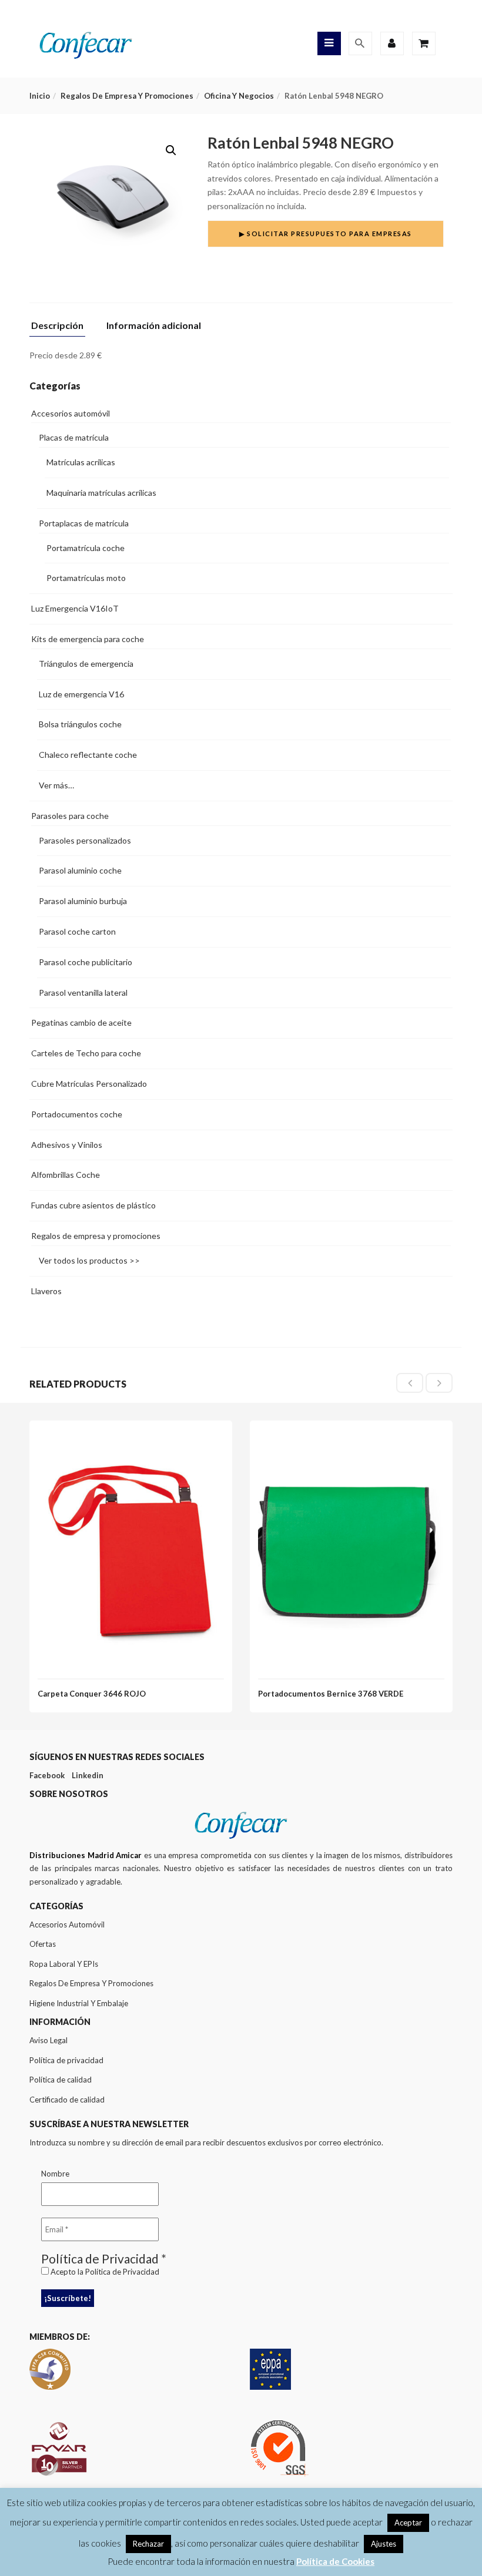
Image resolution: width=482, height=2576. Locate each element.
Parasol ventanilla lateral (83, 993)
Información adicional (154, 326)
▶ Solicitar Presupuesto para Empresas (326, 234)
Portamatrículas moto (86, 578)
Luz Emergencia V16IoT (75, 608)
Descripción (57, 326)
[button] (171, 150)
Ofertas (43, 1944)
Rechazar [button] (148, 2544)
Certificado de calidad (67, 2100)
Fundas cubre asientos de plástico (93, 1205)
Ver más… (56, 785)
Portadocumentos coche (77, 1114)
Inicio (40, 96)
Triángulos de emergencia (86, 664)
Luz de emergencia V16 (81, 694)
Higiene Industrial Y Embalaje (79, 2003)
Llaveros (46, 1291)
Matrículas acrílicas (81, 462)
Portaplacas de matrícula (84, 523)
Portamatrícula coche (86, 548)
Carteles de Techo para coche (86, 1053)
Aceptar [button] (408, 2523)
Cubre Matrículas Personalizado (89, 1084)
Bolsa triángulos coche (80, 724)
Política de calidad (61, 2080)
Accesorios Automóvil (67, 1925)
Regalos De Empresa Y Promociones (91, 1983)
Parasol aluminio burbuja (83, 901)
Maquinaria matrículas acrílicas (101, 493)
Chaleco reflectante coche (88, 755)
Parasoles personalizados (85, 840)
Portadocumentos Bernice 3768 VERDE (331, 1694)
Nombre (55, 2174)
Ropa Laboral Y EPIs (64, 1964)
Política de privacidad (66, 2060)
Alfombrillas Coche (66, 1175)
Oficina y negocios (239, 96)
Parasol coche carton (77, 931)
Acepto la (104, 2272)
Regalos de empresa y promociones (127, 96)
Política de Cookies (335, 2561)
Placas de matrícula (74, 437)
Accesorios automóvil (71, 413)
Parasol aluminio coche (80, 870)
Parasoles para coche (70, 816)
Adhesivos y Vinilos (67, 1145)
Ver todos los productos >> (89, 1260)
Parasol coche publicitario (86, 962)
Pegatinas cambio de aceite (81, 1022)
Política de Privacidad (122, 2272)
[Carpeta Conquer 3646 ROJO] (131, 1440)
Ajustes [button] (384, 2544)
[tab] (62, 329)
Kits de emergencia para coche (88, 639)
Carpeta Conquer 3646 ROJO (92, 1694)
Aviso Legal (48, 2040)
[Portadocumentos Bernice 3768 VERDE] (351, 1440)
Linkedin (88, 1775)
